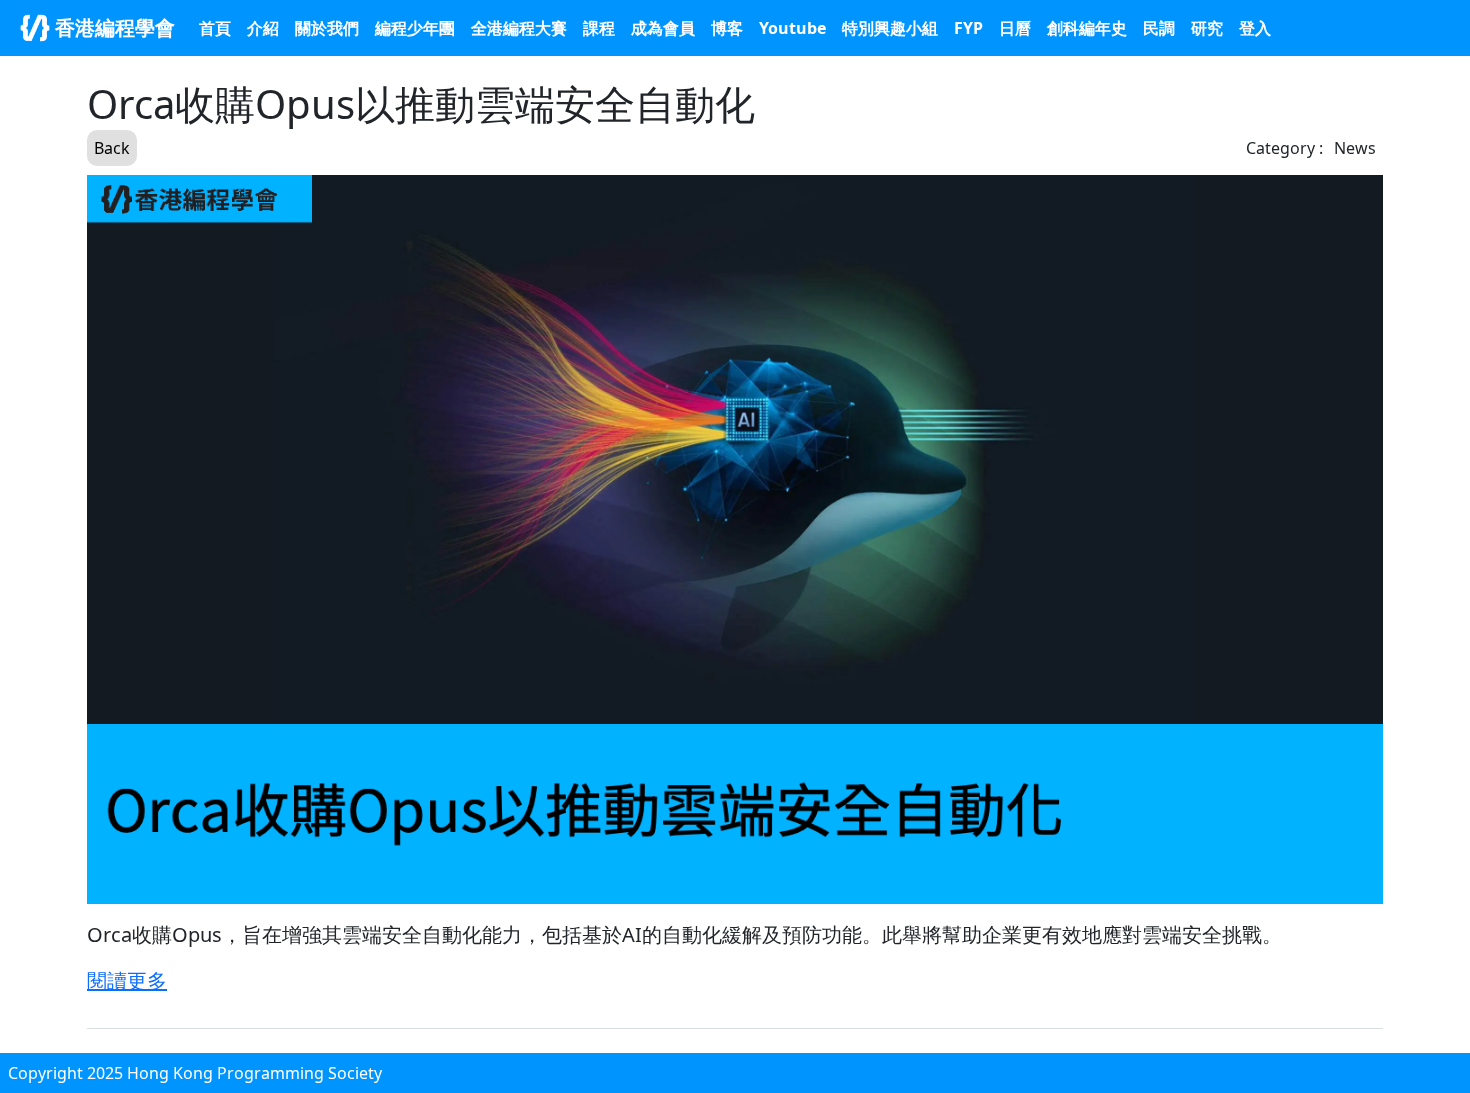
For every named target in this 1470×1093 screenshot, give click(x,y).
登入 (1255, 28)
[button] (890, 28)
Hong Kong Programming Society (254, 1073)
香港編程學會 (112, 27)
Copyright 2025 (67, 1073)
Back (112, 148)
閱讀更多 (127, 980)
